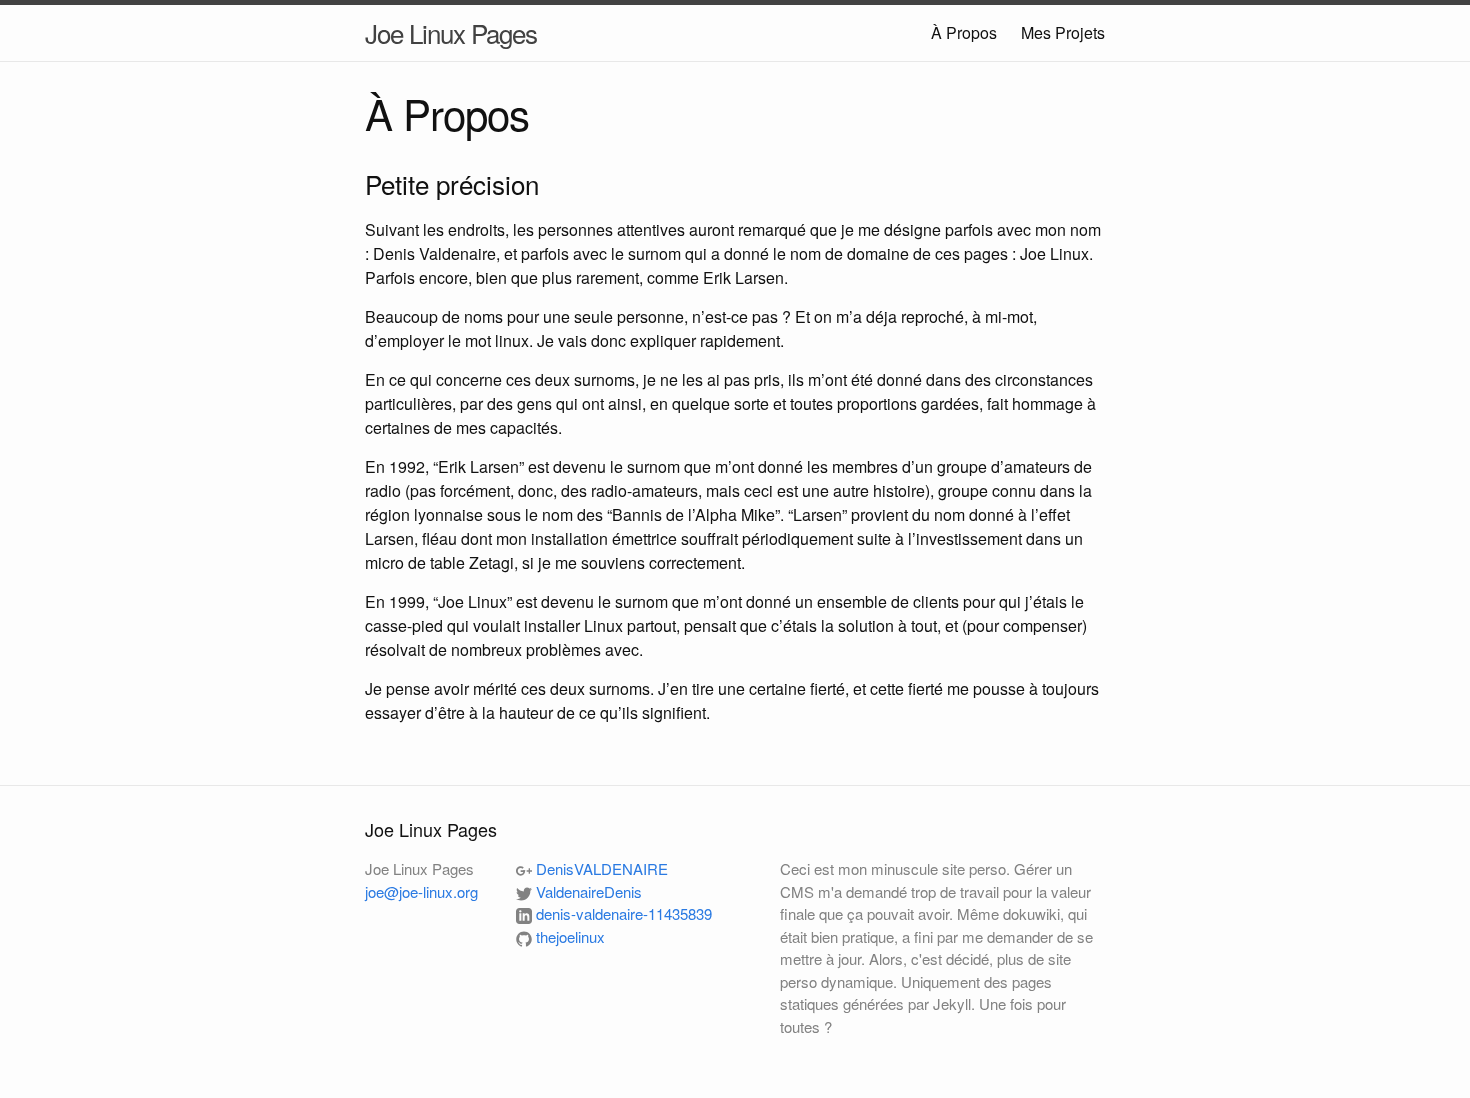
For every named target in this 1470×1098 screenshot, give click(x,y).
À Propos (964, 32)
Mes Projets (1063, 32)
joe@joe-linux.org (421, 891)
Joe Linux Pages (451, 32)
